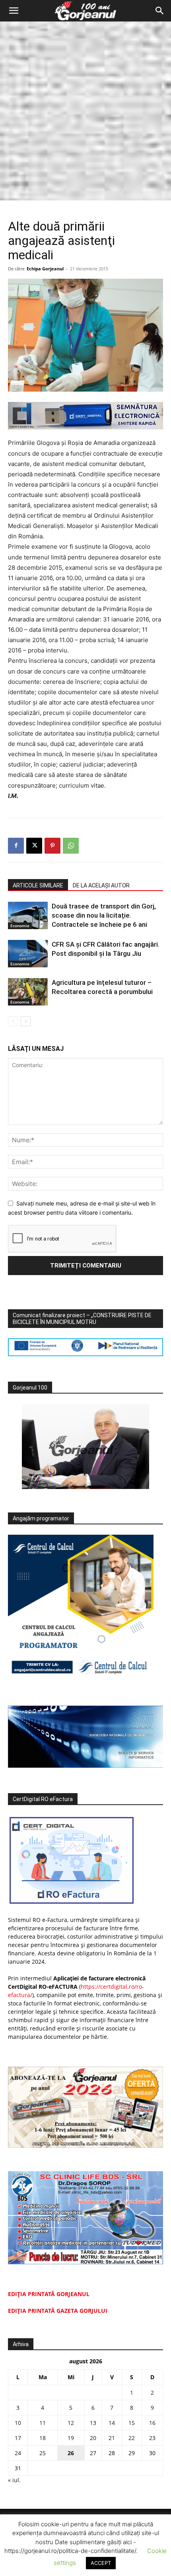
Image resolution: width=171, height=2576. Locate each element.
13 (93, 2423)
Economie (20, 926)
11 (43, 2423)
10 (18, 2423)
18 (43, 2438)
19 (71, 2438)
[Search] (160, 11)
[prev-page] (13, 1021)
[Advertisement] (85, 111)
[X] (34, 846)
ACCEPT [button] (101, 2563)
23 (152, 2438)
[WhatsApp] (71, 846)
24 (18, 2453)
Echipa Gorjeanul (45, 269)
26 (71, 2453)
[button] (14, 11)
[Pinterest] (52, 846)
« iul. (14, 2480)
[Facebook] (16, 846)
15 (132, 2423)
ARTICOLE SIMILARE (38, 885)
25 (43, 2453)
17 (18, 2438)
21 (112, 2438)
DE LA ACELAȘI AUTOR (101, 885)
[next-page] (26, 1021)
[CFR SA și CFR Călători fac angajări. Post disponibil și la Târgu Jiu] (28, 954)
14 (112, 2423)
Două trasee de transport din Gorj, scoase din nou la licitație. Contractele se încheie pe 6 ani (104, 915)
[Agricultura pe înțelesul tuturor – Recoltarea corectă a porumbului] (28, 992)
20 (93, 2438)
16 (152, 2423)
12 (71, 2423)
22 (132, 2438)
